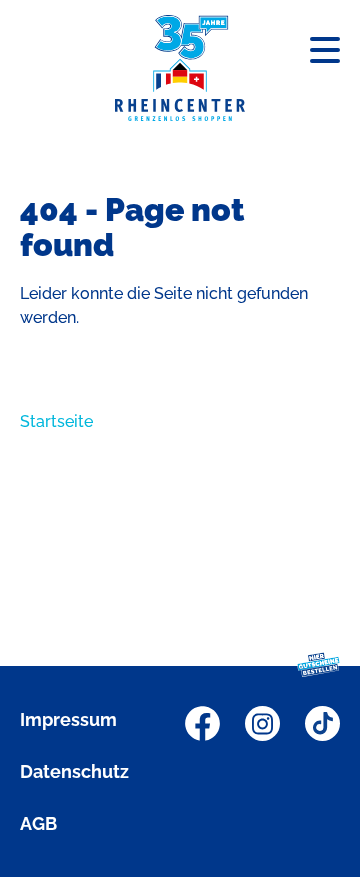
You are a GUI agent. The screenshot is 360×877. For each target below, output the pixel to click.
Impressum (68, 719)
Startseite (56, 421)
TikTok (322, 723)
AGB (38, 823)
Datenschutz (74, 771)
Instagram (262, 723)
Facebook (202, 723)
